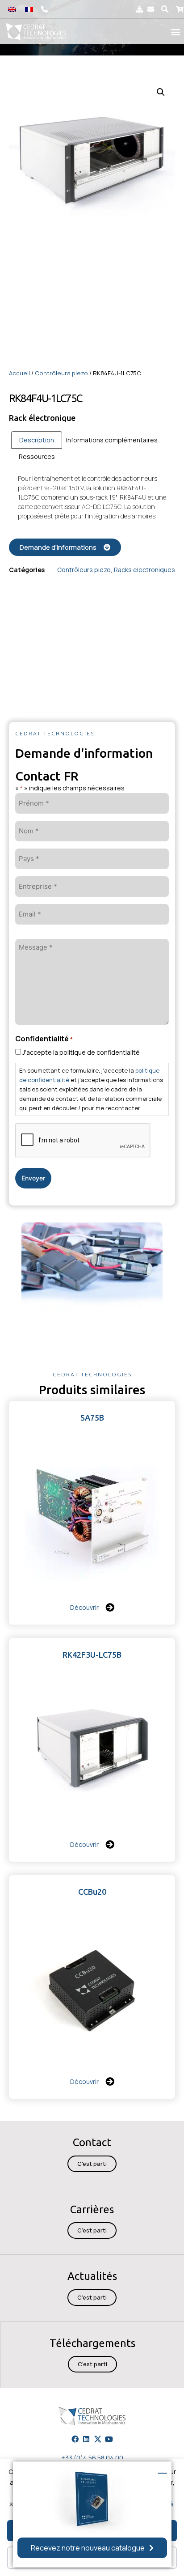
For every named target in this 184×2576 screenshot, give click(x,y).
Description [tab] (37, 440)
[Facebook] (75, 2439)
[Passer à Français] (29, 9)
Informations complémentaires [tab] (112, 440)
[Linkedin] (86, 2439)
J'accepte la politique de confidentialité (81, 1052)
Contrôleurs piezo (61, 373)
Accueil (19, 373)
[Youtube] (109, 2439)
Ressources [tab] (37, 456)
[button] (165, 9)
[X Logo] (98, 2439)
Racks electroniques (144, 570)
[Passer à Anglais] (12, 9)
